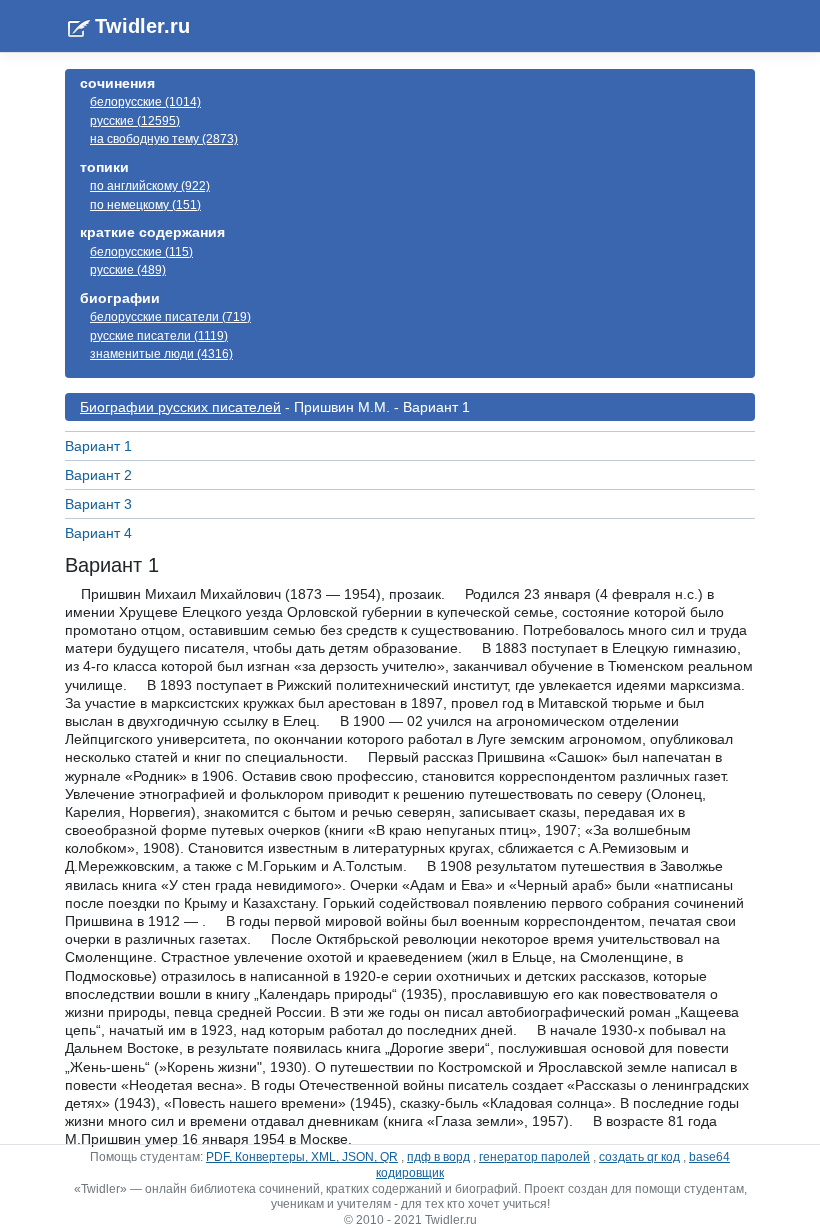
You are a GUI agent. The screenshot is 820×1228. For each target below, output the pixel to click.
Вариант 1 (98, 446)
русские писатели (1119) (159, 336)
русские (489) (128, 270)
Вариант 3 (98, 504)
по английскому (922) (150, 186)
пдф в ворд (438, 1157)
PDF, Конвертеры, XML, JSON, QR (302, 1157)
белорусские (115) (141, 252)
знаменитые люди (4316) (161, 354)
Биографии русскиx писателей (180, 407)
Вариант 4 (98, 533)
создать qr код (639, 1157)
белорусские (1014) (145, 102)
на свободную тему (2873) (164, 139)
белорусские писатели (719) (170, 317)
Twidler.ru (142, 26)
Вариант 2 (98, 475)
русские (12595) (135, 121)
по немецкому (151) (145, 205)
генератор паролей (534, 1157)
